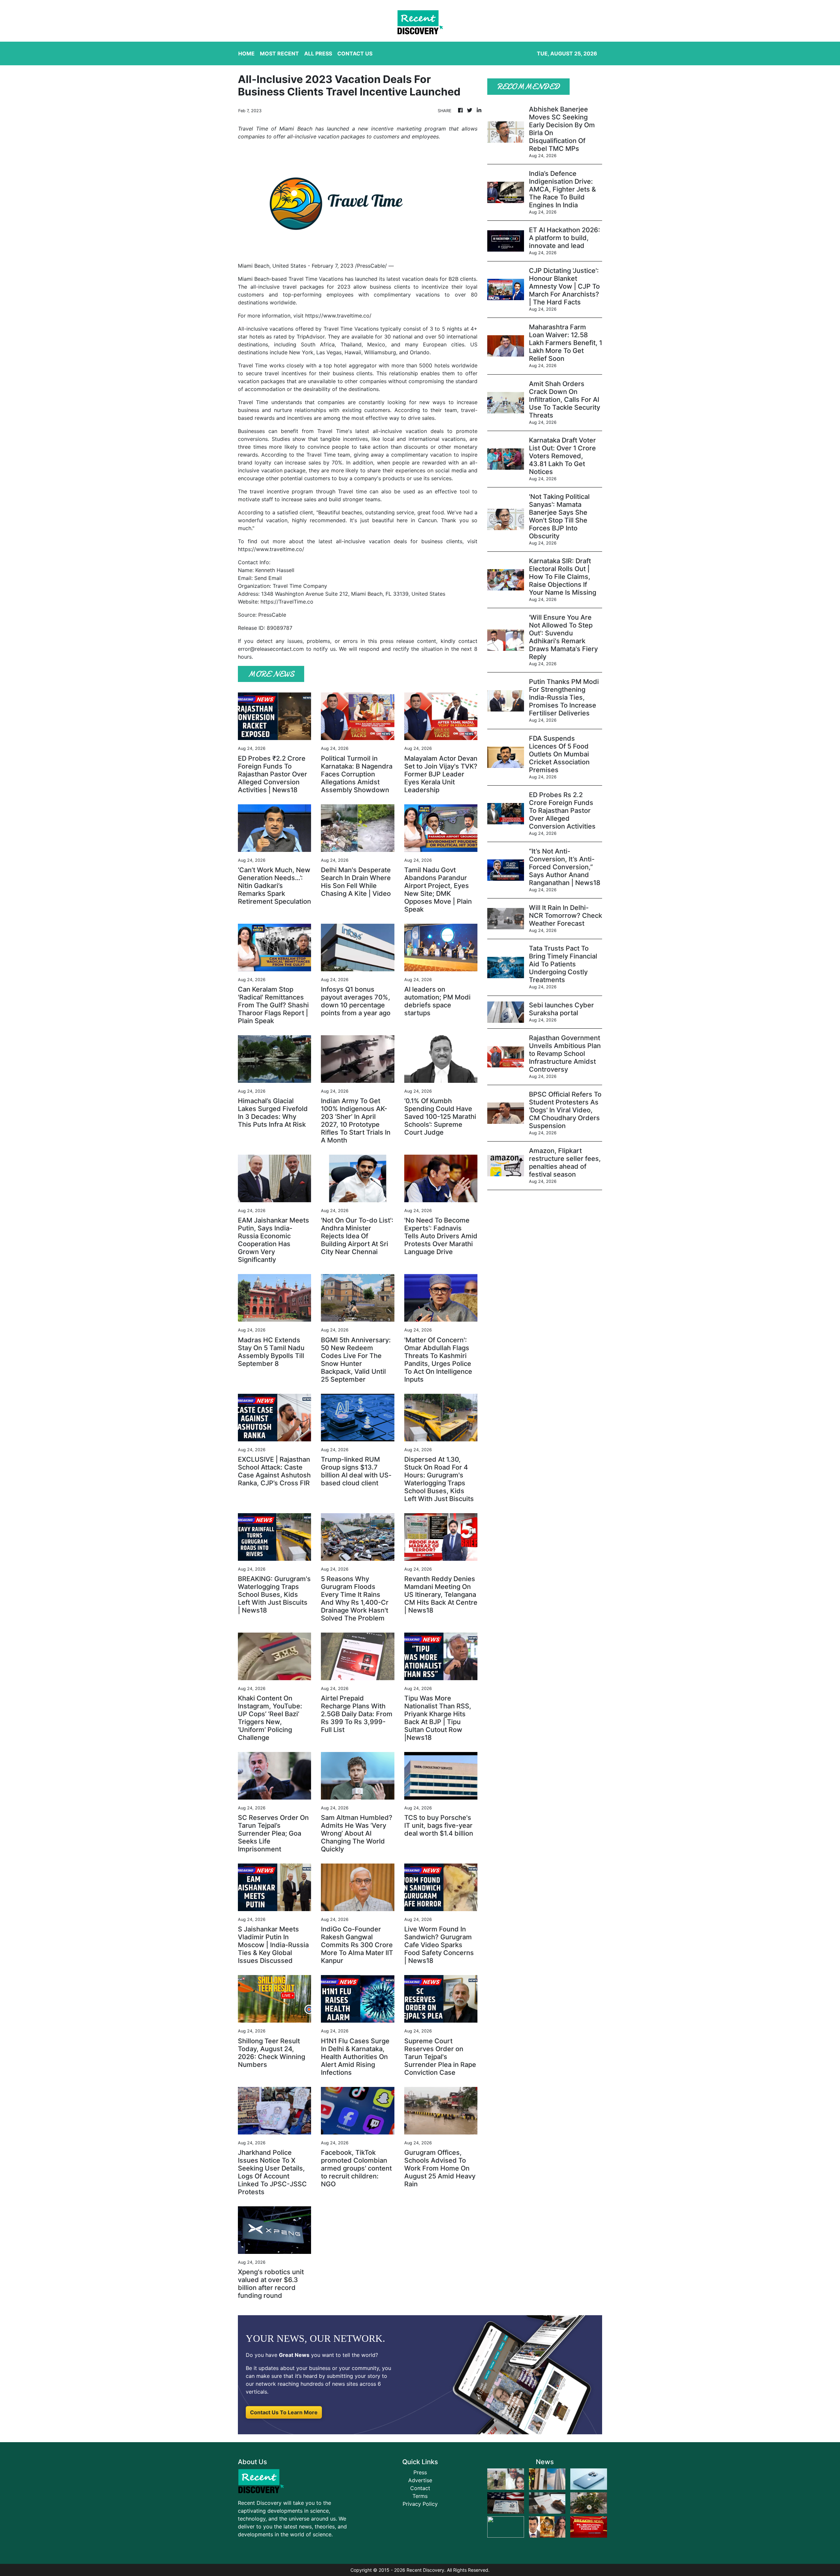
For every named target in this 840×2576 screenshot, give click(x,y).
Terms (420, 2496)
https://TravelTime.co (287, 602)
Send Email (268, 578)
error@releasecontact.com (271, 649)
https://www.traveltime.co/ (338, 316)
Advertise (420, 2480)
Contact (420, 2488)
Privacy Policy (420, 2504)
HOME (246, 53)
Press (420, 2472)
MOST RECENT (279, 53)
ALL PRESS (318, 53)
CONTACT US (355, 53)
